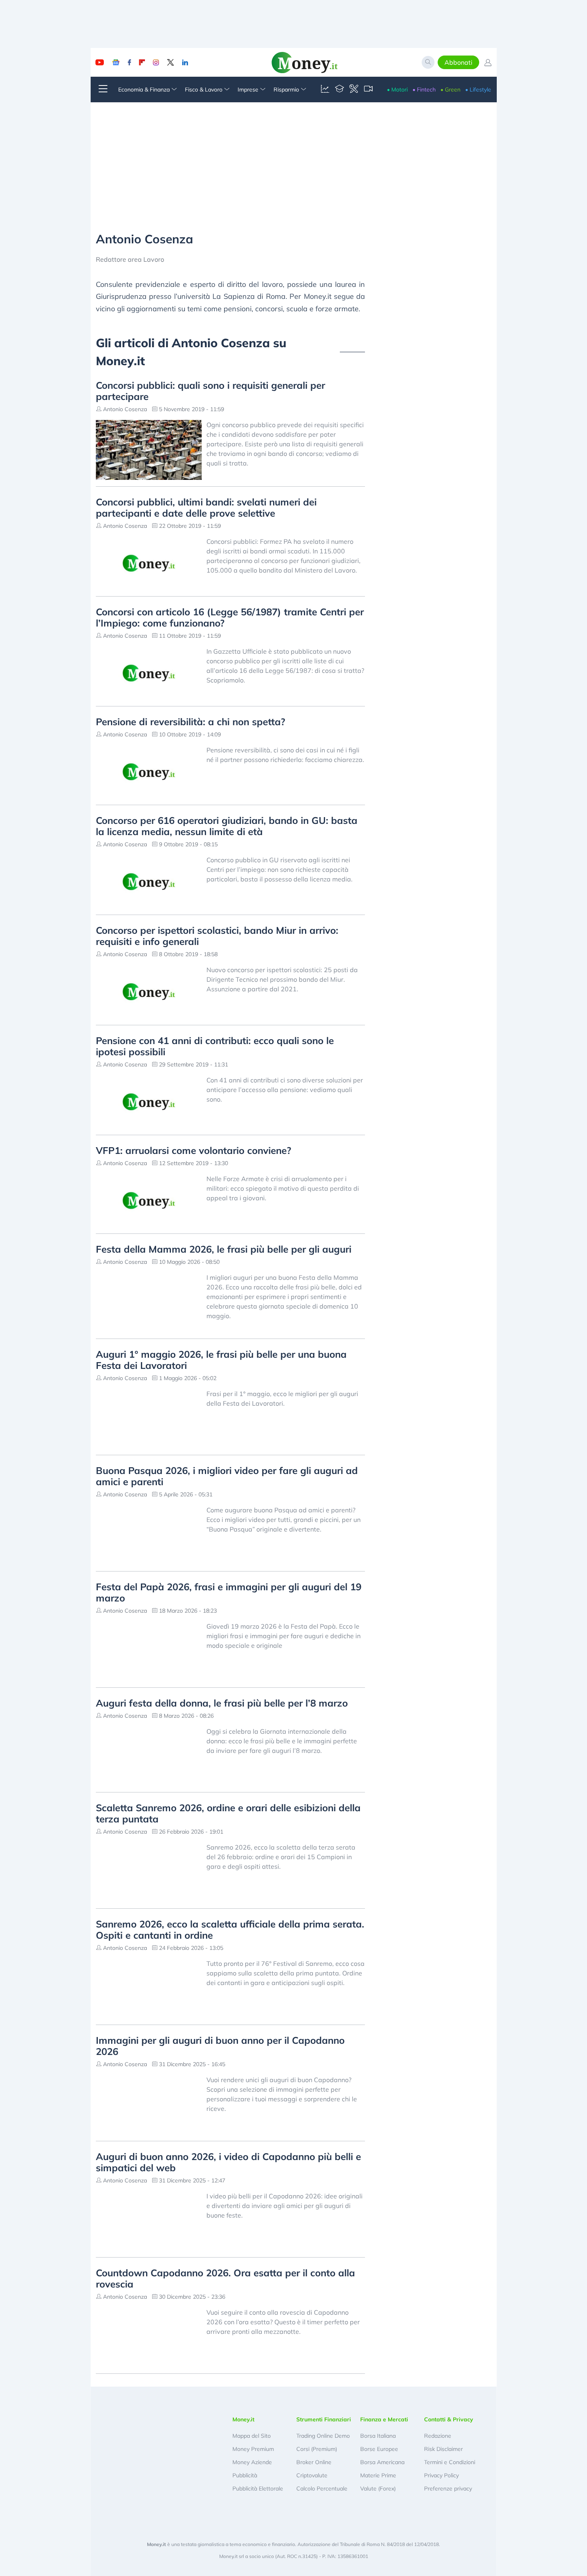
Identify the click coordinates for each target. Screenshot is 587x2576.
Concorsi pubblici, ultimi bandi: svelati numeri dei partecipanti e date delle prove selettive (206, 507)
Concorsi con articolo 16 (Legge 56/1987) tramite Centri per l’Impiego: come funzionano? (230, 617)
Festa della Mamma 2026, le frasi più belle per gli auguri (224, 1249)
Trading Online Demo (323, 2436)
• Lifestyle (478, 90)
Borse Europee (379, 2449)
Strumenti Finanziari (324, 2419)
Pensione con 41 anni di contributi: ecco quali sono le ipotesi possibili (215, 1046)
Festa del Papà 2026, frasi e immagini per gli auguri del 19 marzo (229, 1592)
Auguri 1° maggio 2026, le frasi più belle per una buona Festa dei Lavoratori (221, 1360)
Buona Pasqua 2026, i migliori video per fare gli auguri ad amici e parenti (227, 1476)
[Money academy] (339, 90)
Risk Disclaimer (443, 2449)
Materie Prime (378, 2475)
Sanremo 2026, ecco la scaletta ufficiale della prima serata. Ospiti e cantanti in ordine (230, 1930)
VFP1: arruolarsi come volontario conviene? (193, 1150)
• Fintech (424, 90)
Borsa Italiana (378, 2436)
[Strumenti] (354, 90)
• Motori (397, 90)
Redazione (438, 2436)
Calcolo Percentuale (322, 2488)
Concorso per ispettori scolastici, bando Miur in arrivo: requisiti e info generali (217, 936)
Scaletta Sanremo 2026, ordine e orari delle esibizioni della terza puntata (228, 1813)
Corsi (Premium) (317, 2449)
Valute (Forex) (378, 2488)
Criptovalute (312, 2475)
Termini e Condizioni (450, 2462)
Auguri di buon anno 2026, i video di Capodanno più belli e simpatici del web (228, 2162)
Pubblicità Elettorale (258, 2488)
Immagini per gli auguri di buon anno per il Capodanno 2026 (220, 2046)
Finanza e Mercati (384, 2419)
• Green (450, 90)
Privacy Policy (441, 2475)
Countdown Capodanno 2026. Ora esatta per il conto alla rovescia (225, 2278)
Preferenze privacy (448, 2488)
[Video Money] (368, 90)
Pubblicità (245, 2475)
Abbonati (458, 62)
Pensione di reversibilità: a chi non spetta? (190, 722)
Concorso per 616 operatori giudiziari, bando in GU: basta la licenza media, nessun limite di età (227, 826)
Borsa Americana (382, 2462)
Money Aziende (252, 2462)
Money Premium (253, 2449)
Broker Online (314, 2462)
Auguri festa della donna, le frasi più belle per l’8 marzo (222, 1703)
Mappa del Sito (252, 2436)
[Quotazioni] (325, 90)
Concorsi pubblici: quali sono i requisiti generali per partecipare (210, 391)
